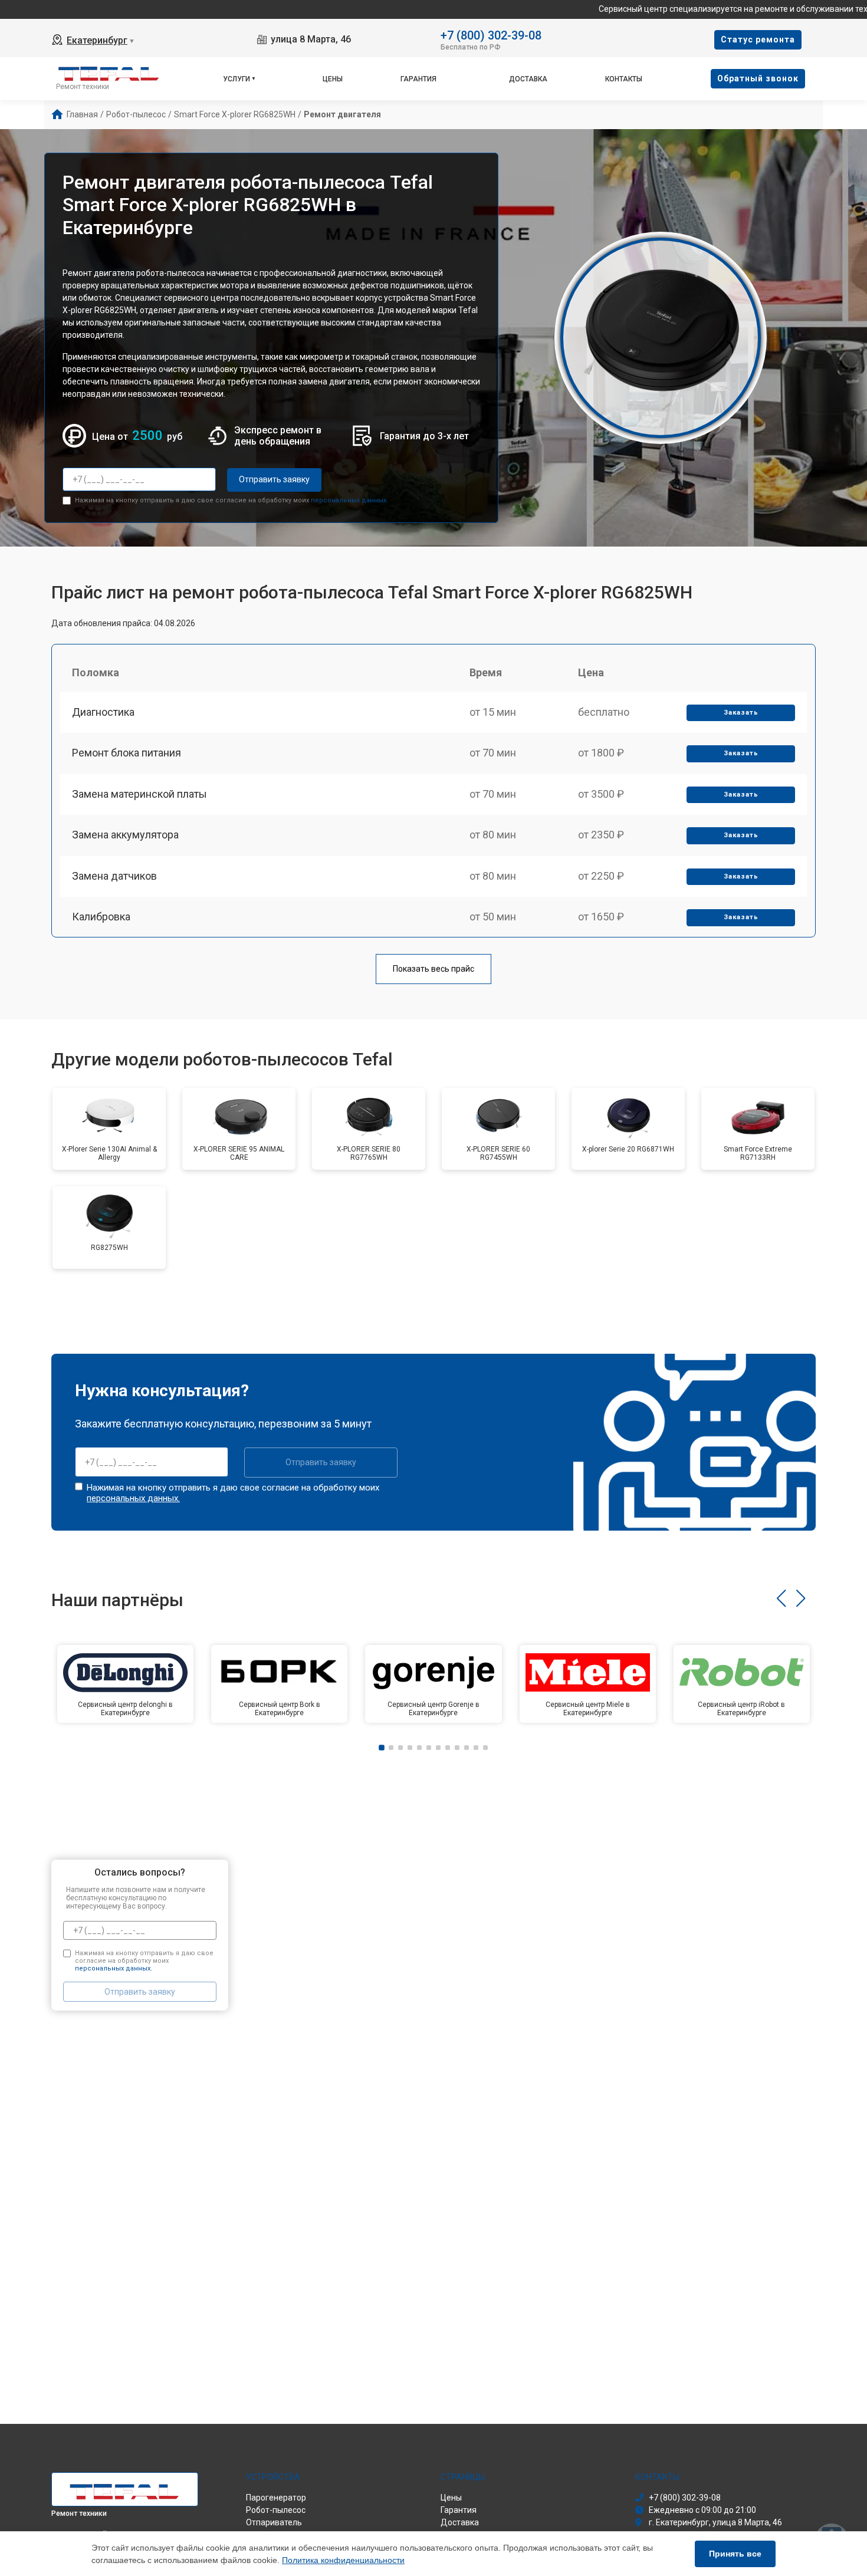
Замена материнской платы (139, 794)
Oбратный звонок (758, 78)
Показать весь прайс (433, 969)
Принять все (735, 2554)
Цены (333, 79)
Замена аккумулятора (125, 835)
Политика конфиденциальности (343, 2560)
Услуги (237, 79)
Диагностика (103, 712)
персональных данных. (349, 500)
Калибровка (101, 917)
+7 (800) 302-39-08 (491, 34)
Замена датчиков (114, 876)
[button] (781, 1598)
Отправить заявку (274, 479)
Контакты (624, 79)
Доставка (528, 79)
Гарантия (418, 79)
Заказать (741, 713)
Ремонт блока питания (127, 753)
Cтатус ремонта (758, 40)
